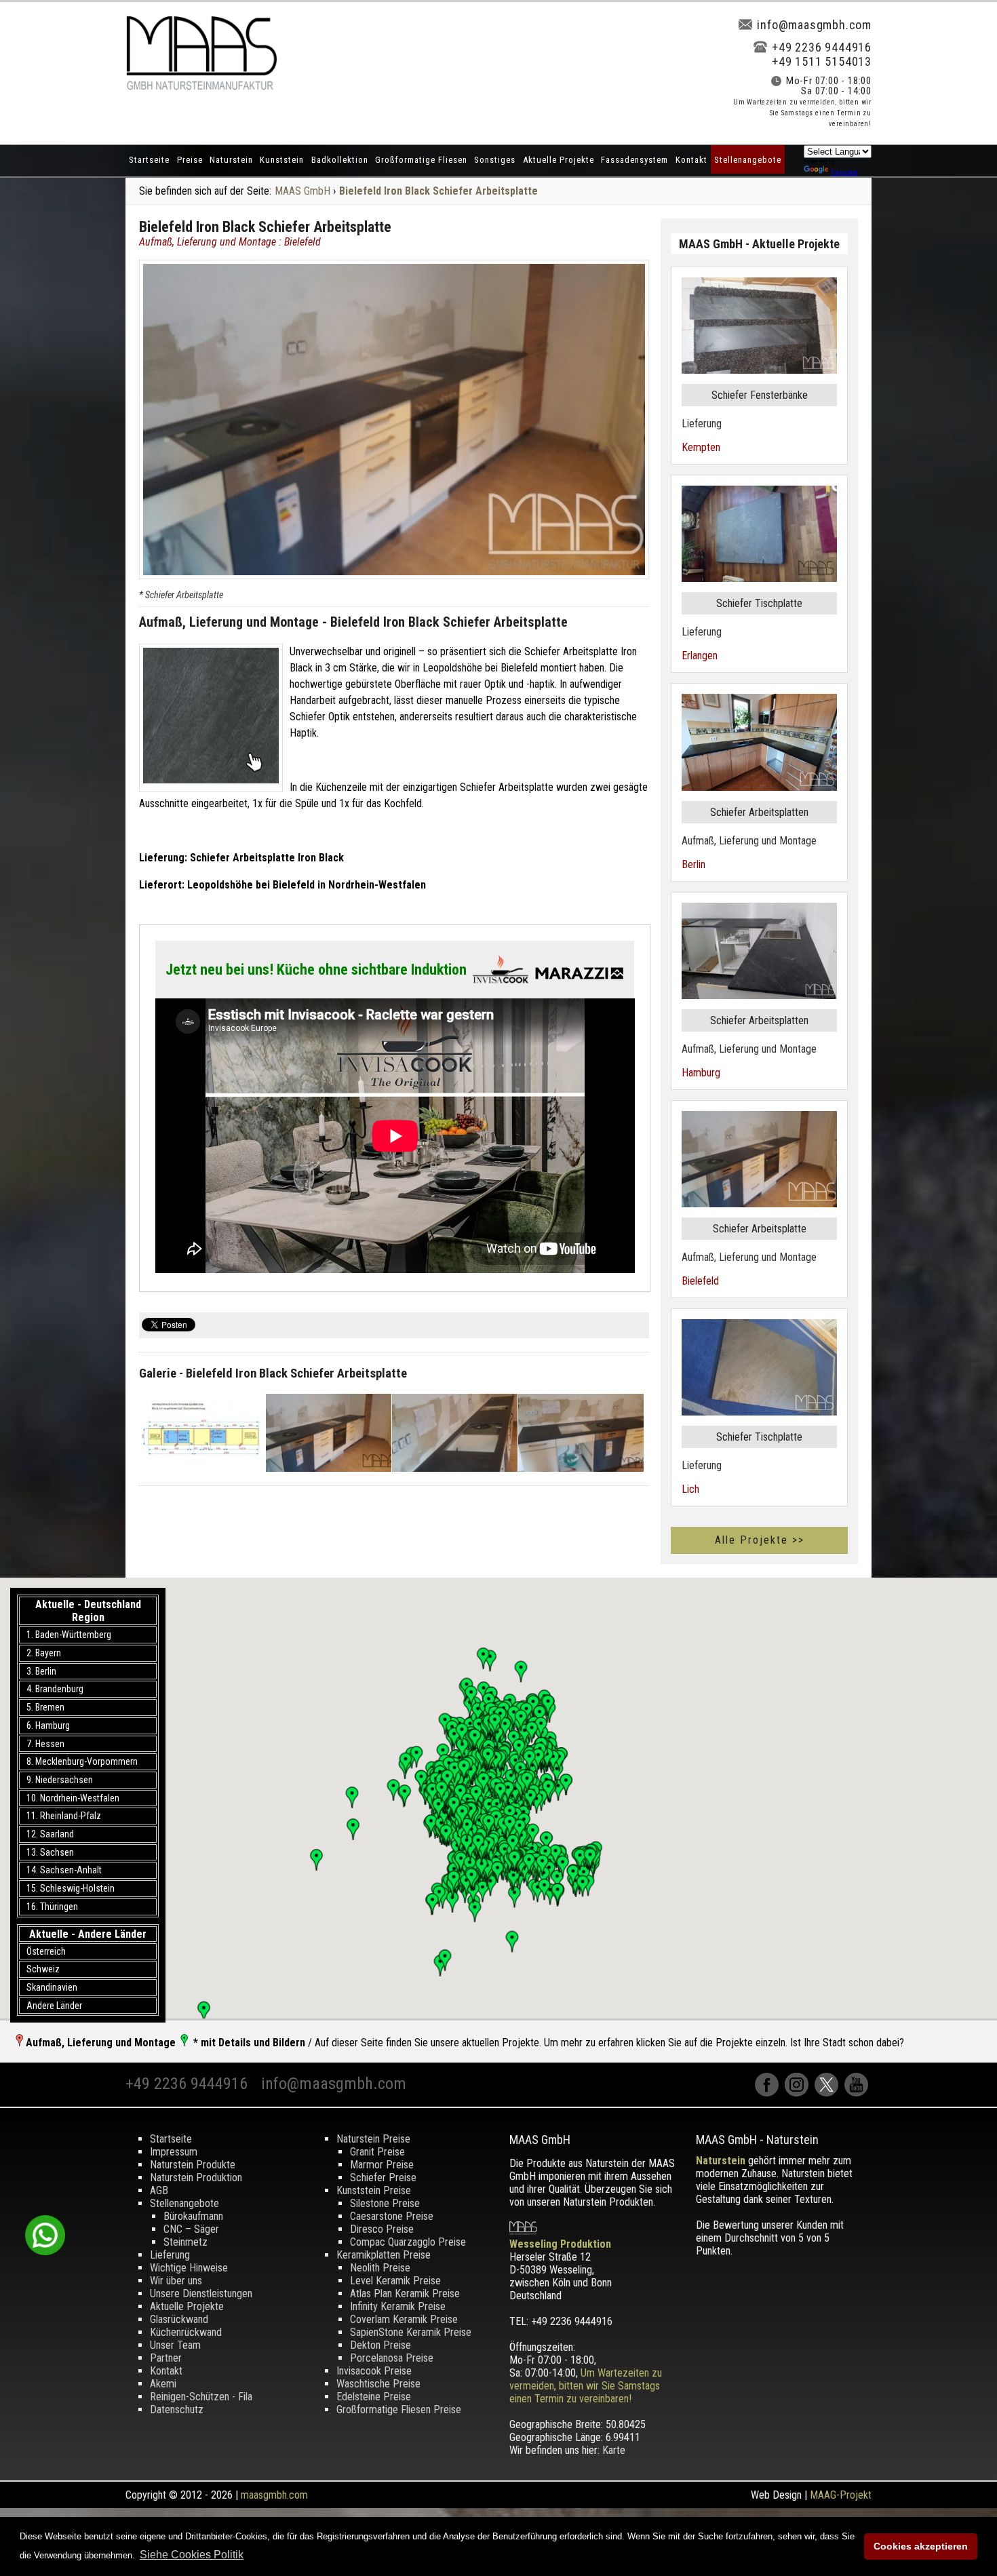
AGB (159, 2190)
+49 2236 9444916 (822, 47)
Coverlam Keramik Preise (404, 2319)
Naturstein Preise (373, 2139)
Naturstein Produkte (193, 2165)
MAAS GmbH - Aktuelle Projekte (759, 244)
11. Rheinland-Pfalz (64, 1816)
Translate (844, 173)
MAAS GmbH (302, 191)
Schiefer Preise (383, 2178)
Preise (190, 160)
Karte (614, 2450)
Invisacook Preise (374, 2371)
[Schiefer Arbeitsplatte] (211, 718)
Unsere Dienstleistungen (201, 2294)
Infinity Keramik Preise (398, 2306)
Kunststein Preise (374, 2190)
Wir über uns (176, 2281)
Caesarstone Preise (392, 2216)
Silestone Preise (385, 2203)
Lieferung (170, 2255)
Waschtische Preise (378, 2384)
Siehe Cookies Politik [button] (192, 2555)
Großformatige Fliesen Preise (399, 2409)
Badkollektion (340, 160)
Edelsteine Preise (374, 2397)
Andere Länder (54, 2006)
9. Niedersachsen (60, 1780)
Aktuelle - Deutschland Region (88, 1611)
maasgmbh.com (274, 2495)
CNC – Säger (191, 2229)
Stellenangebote (748, 160)
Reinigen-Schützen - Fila (201, 2397)
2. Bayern (44, 1653)
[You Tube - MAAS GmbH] (858, 2093)
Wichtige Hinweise (189, 2268)
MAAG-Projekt (841, 2495)
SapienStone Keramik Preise (411, 2332)
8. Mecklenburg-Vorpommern (82, 1761)
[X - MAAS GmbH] (829, 2093)
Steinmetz (185, 2242)
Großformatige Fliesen (421, 160)
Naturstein (231, 160)
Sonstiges (495, 160)
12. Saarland (50, 1834)
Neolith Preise (380, 2268)
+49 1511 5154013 (822, 61)
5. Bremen (45, 1707)
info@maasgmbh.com (814, 25)
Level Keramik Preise (395, 2281)
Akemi (163, 2384)
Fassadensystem (634, 160)
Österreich (46, 1951)
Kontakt (691, 160)
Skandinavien (52, 1987)
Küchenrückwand (186, 2332)
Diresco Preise (382, 2229)
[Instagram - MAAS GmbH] (800, 2093)
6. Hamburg (48, 1725)
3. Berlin (41, 1671)
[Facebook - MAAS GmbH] (770, 2093)
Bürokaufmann (193, 2216)
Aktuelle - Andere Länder (88, 1934)
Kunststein (282, 160)
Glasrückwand (179, 2319)
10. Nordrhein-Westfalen (73, 1798)
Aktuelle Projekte (559, 160)
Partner (166, 2358)
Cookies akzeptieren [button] (921, 2546)
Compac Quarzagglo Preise (408, 2242)
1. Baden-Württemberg (69, 1635)
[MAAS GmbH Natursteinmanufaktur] (201, 86)
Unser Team (175, 2345)
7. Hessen (45, 1744)
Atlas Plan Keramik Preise (405, 2294)
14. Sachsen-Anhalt (64, 1870)
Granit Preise (377, 2152)
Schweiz (43, 1969)
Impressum (174, 2152)
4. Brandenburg (55, 1689)
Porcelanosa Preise (392, 2358)
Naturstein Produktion (196, 2178)
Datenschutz (177, 2409)
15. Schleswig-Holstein (71, 1888)
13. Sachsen (50, 1852)
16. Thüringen (52, 1907)
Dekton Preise (380, 2345)
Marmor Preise (382, 2165)
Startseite (149, 160)
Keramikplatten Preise (384, 2255)
